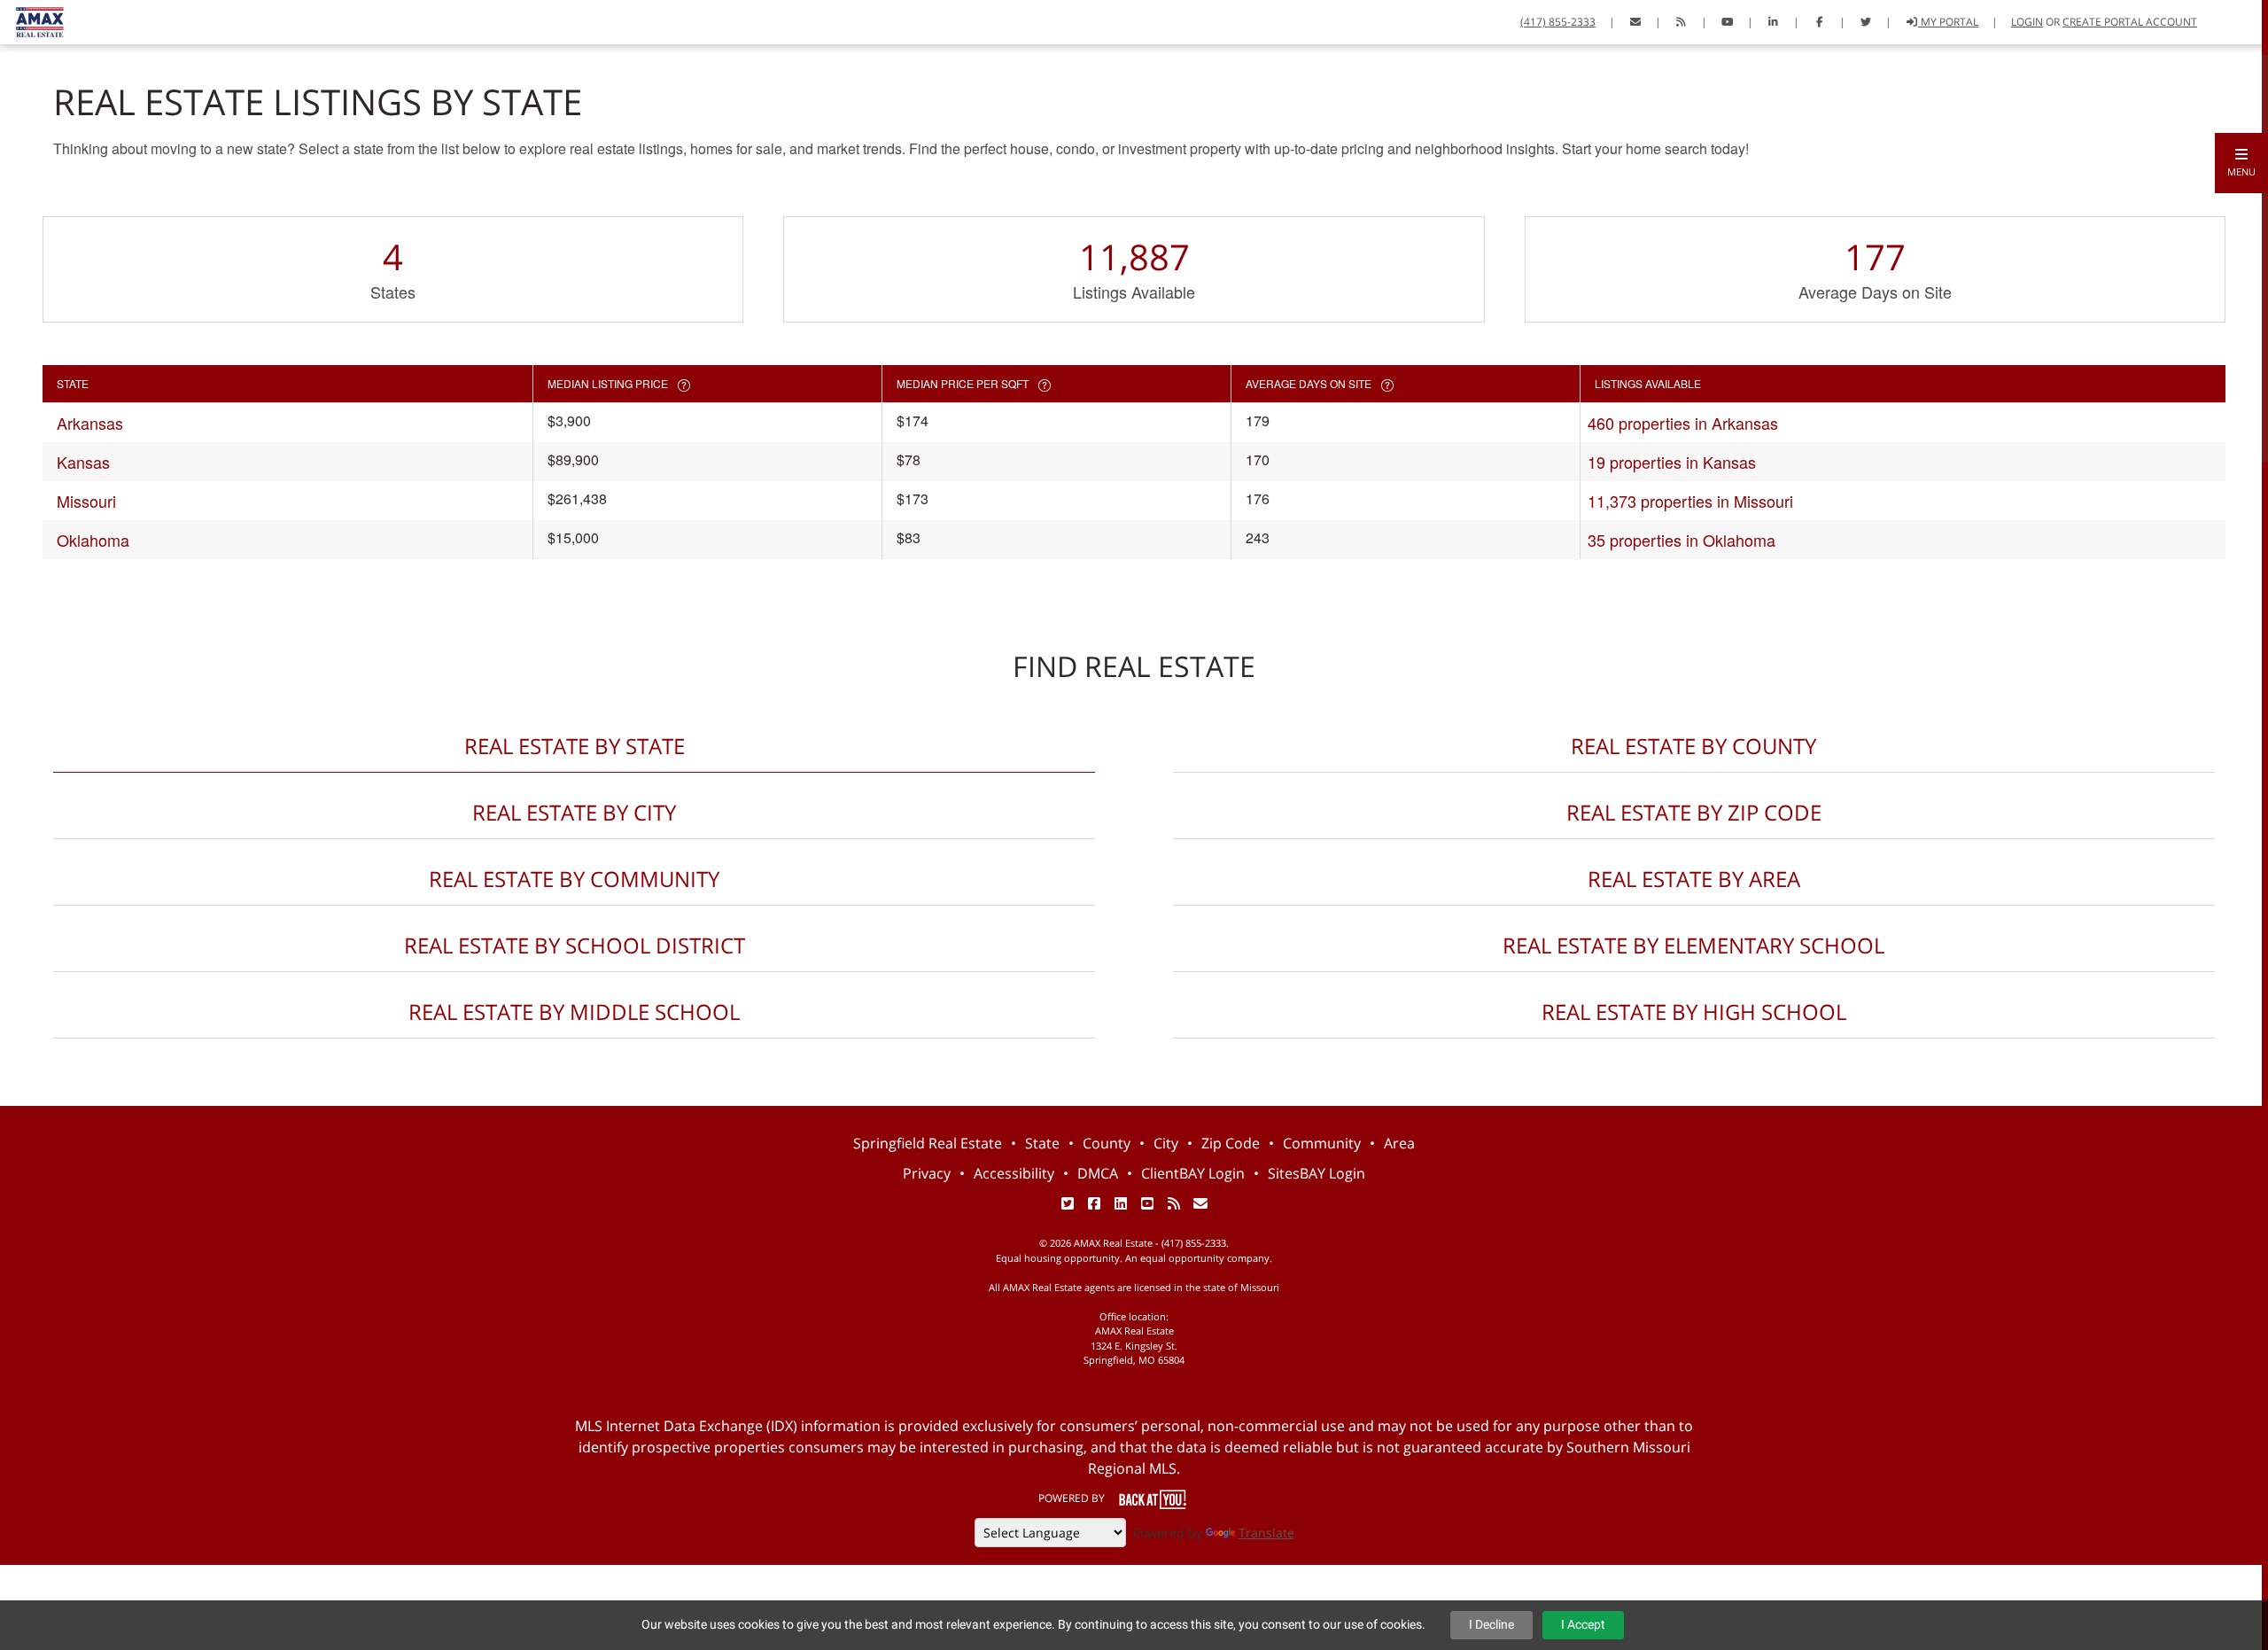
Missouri (86, 501)
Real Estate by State (575, 746)
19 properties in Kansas (1672, 462)
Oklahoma (93, 540)
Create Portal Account (2130, 22)
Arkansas (90, 423)
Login (2027, 22)
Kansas (83, 462)
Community (1322, 1143)
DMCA (1098, 1173)
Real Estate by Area (1694, 879)
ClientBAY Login (1193, 1173)
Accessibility (1014, 1173)
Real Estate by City (574, 812)
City (1166, 1143)
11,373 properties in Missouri (1690, 501)
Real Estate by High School (1694, 1012)
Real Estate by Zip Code (1694, 812)
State (1042, 1143)
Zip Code (1231, 1143)
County (1107, 1143)
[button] (2241, 163)
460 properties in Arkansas (1683, 423)
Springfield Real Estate (928, 1143)
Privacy (927, 1173)
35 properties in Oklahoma (1682, 540)
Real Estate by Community (574, 879)
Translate (1266, 1533)
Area (1399, 1143)
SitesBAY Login (1317, 1173)
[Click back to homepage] (33, 20)
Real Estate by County (1693, 746)
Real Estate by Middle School (574, 1012)
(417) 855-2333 (1558, 22)
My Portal (1948, 22)
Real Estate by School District (575, 945)
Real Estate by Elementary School (1693, 945)
